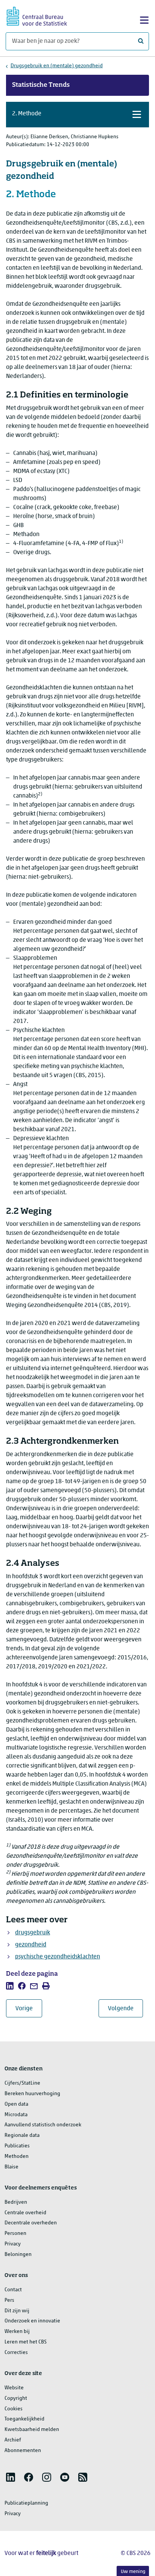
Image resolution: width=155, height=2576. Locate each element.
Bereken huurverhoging (32, 2094)
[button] (77, 115)
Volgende (125, 2009)
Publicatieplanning (26, 2503)
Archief (13, 2440)
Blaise (11, 2167)
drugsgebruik (33, 1933)
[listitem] (10, 1986)
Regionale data (22, 2136)
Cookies (14, 2409)
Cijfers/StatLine (22, 2083)
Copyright (16, 2398)
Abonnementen (23, 2451)
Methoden (17, 2157)
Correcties (16, 2353)
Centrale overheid (25, 2213)
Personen (15, 2234)
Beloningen (18, 2255)
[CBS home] (37, 15)
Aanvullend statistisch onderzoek (43, 2125)
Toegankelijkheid (24, 2419)
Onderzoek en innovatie (32, 2321)
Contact (13, 2290)
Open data (16, 2104)
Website (14, 2388)
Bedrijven (16, 2202)
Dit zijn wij (17, 2311)
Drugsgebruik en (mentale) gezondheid (57, 66)
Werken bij (17, 2332)
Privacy (13, 2244)
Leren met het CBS (26, 2342)
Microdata (16, 2115)
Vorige (29, 2009)
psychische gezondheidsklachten (58, 1957)
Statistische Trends (41, 85)
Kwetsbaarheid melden (32, 2430)
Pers (9, 2300)
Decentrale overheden (31, 2223)
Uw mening (133, 2572)
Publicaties (17, 2146)
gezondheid (31, 1945)
